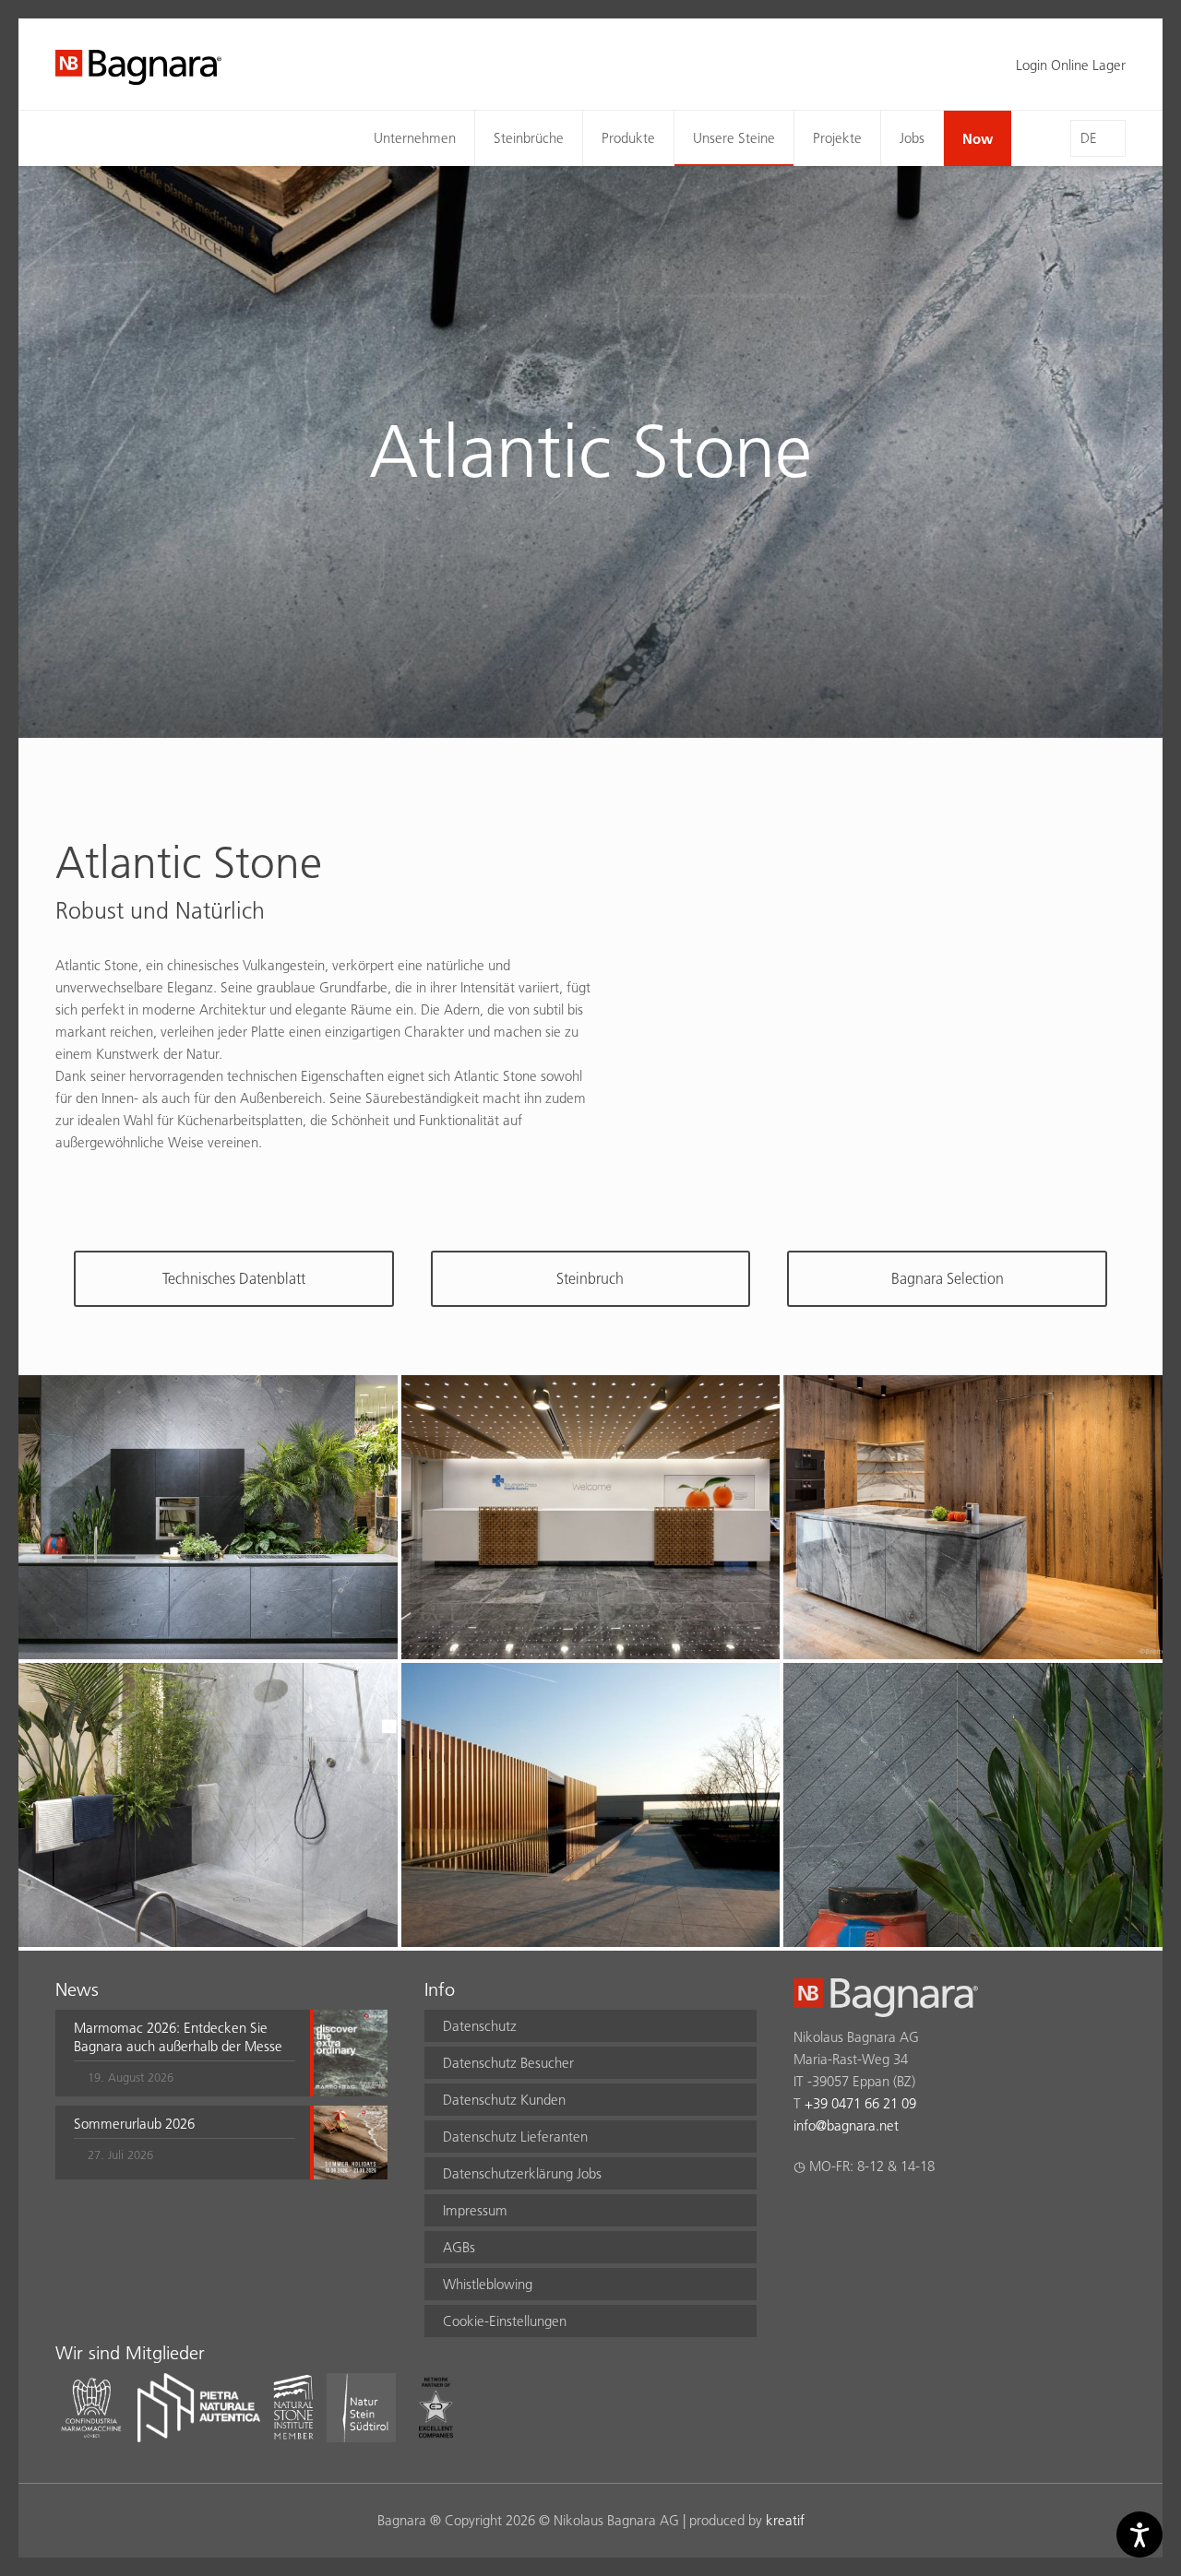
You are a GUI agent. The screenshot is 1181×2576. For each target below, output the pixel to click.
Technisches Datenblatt (234, 1278)
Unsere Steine (734, 138)
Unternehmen (415, 138)
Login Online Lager (1071, 65)
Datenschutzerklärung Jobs (522, 2173)
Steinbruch (590, 1278)
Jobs (912, 138)
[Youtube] (912, 2214)
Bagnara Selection (948, 1278)
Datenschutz (480, 2026)
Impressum (475, 2210)
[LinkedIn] (876, 2214)
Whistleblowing (488, 2284)
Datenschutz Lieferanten (515, 2137)
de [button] (1089, 138)
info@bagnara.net (846, 2125)
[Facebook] (804, 2214)
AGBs (459, 2247)
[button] (185, 2053)
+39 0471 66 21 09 (860, 2103)
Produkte (628, 138)
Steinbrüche (529, 138)
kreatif (785, 2520)
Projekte (837, 138)
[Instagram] (840, 2214)
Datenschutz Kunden (504, 2100)
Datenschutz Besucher (508, 2063)
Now (978, 138)
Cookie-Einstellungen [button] (505, 2321)
